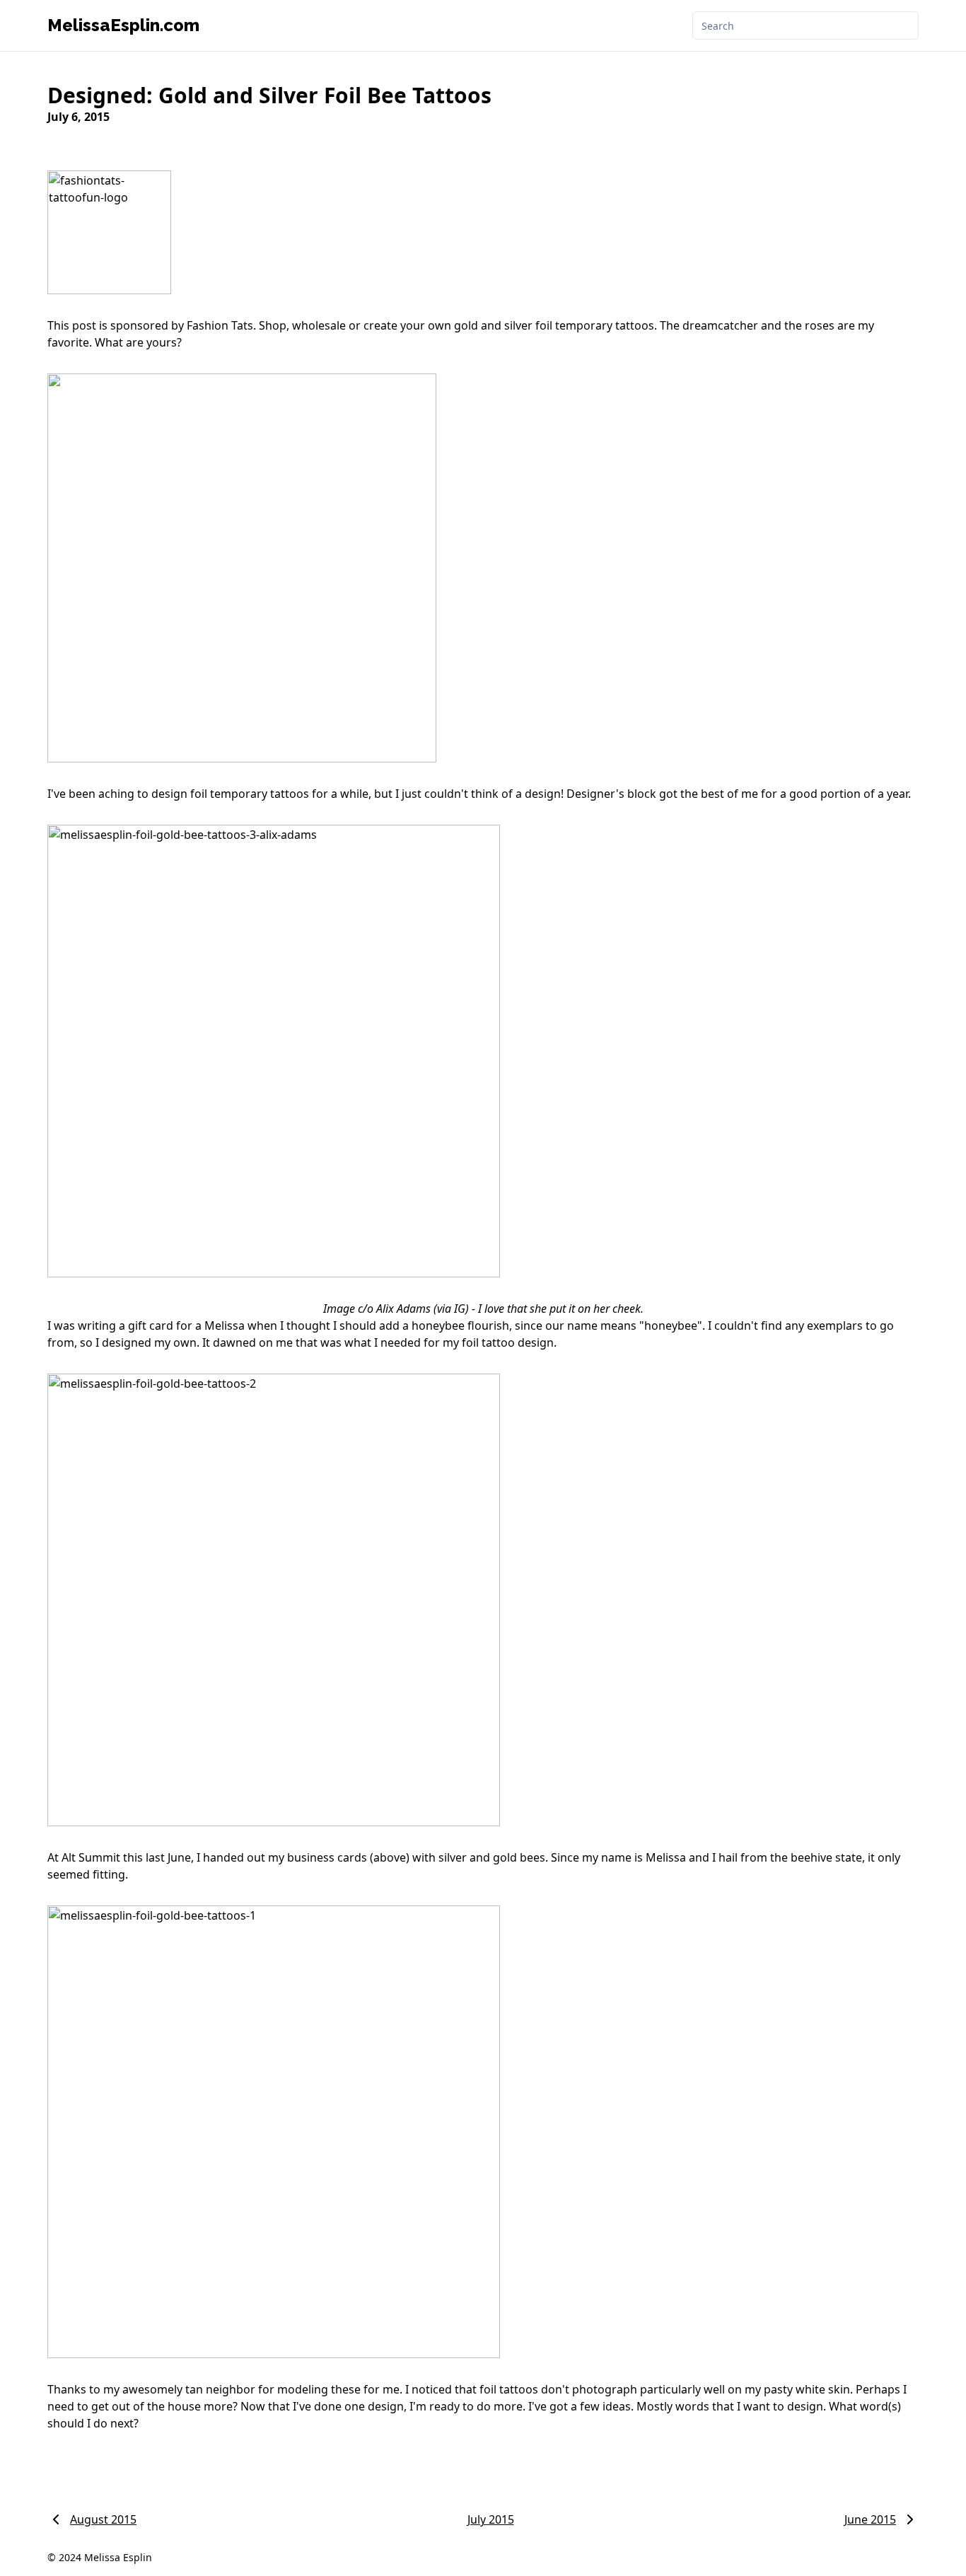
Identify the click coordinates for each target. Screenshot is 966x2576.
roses (820, 325)
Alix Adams (403, 1309)
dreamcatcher (720, 325)
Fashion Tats (220, 325)
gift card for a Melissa (188, 1325)
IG (460, 1309)
